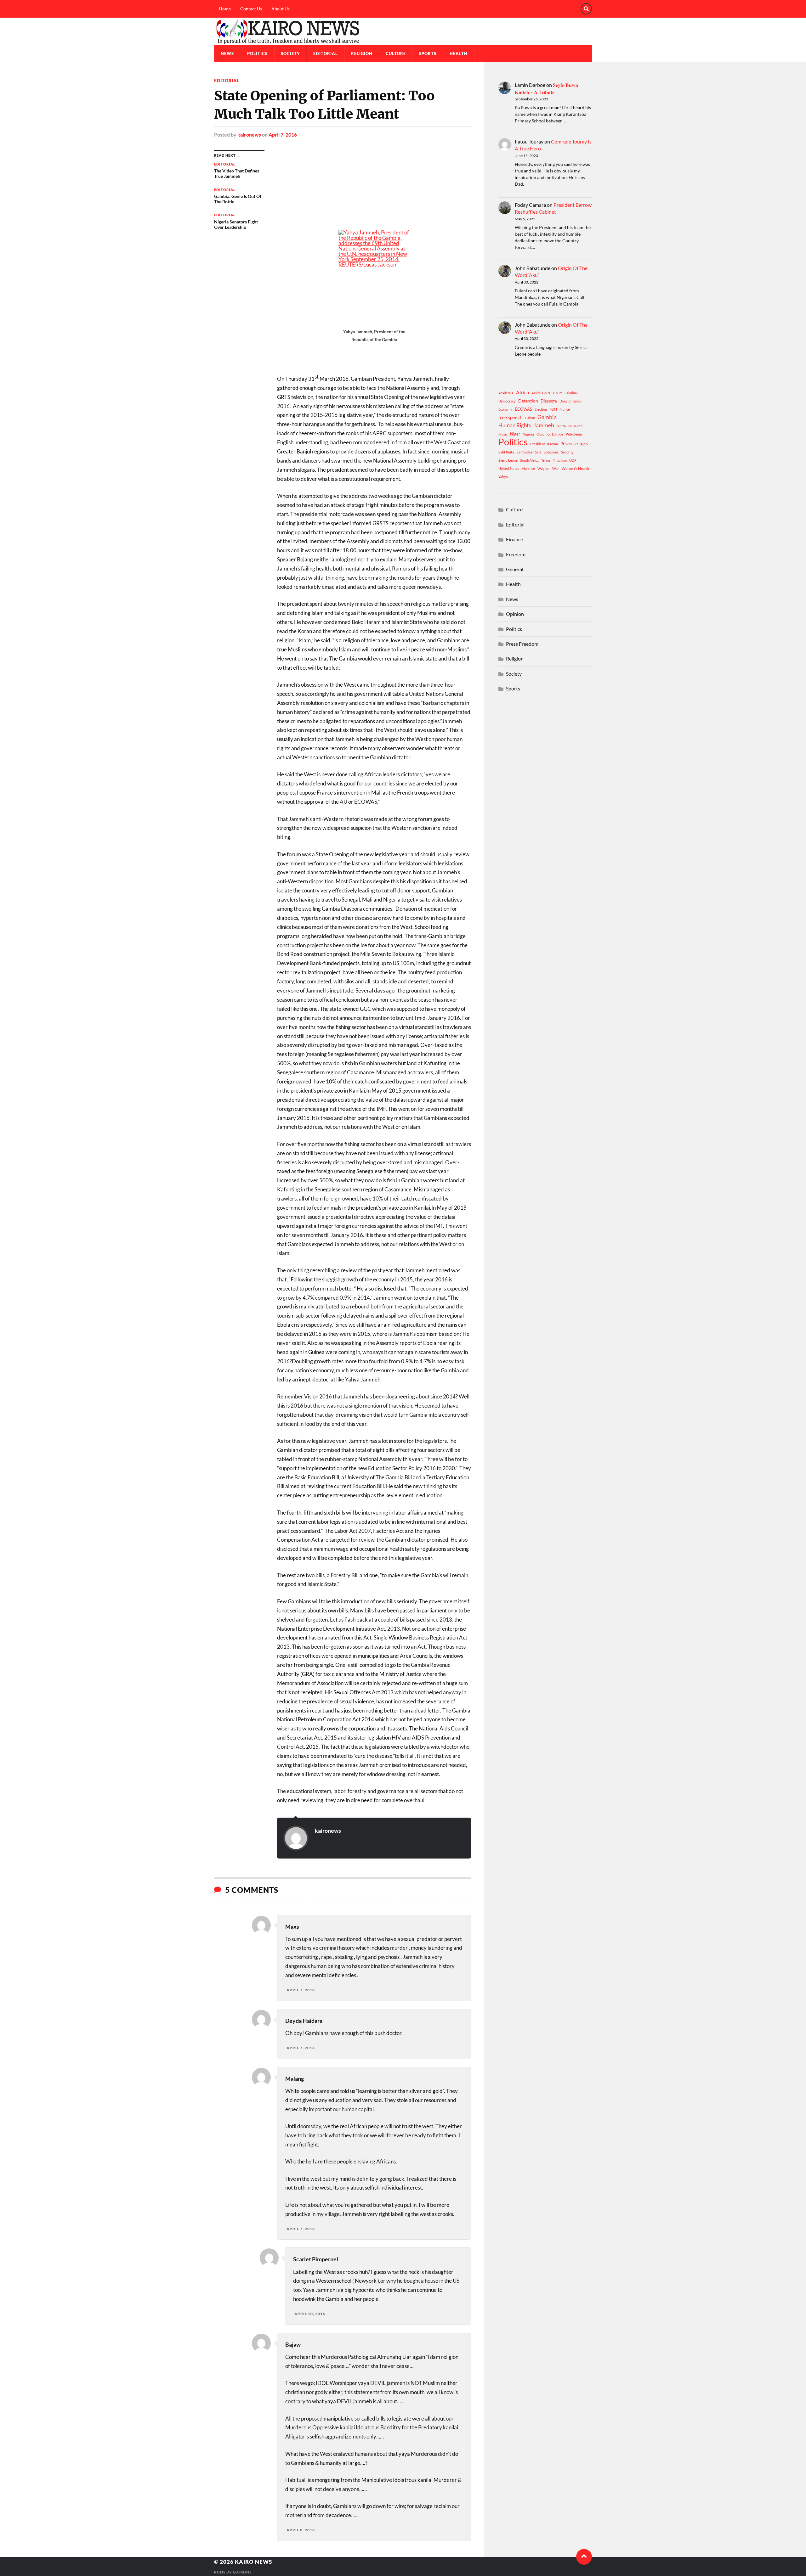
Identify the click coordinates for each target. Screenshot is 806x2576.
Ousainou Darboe (550, 434)
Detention (528, 401)
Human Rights (515, 425)
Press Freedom (522, 644)
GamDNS (242, 2572)
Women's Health (575, 468)
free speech (510, 417)
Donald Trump (570, 401)
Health (459, 53)
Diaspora (549, 401)
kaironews (249, 135)
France (565, 409)
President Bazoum (544, 444)
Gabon (530, 418)
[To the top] (584, 2557)
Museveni (576, 426)
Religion (362, 53)
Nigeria (528, 434)
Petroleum (574, 434)
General (515, 569)
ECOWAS (523, 409)
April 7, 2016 (283, 135)
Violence (528, 468)
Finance (514, 539)
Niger (515, 434)
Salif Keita (506, 452)
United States (509, 468)
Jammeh (544, 425)
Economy (505, 409)
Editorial (326, 53)
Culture (396, 53)
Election (541, 409)
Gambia (547, 417)
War (556, 468)
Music (503, 434)
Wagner (544, 468)
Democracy (507, 401)
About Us (281, 9)
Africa (522, 392)
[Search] (586, 9)
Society (290, 53)
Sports (428, 53)
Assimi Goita (541, 393)
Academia (506, 393)
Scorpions (551, 452)
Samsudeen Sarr (529, 452)
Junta (561, 426)
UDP (573, 460)
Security (567, 452)
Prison (566, 444)
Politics (257, 53)
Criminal (571, 393)
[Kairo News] (403, 31)
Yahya (503, 477)
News (227, 53)
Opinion (515, 614)
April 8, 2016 (301, 2530)
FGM (553, 409)
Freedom (516, 554)
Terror (546, 460)
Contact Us (251, 9)
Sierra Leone (508, 460)
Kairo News (253, 2562)
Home (225, 9)
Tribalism (560, 460)
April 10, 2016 (310, 2314)
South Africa (529, 460)
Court (558, 393)
